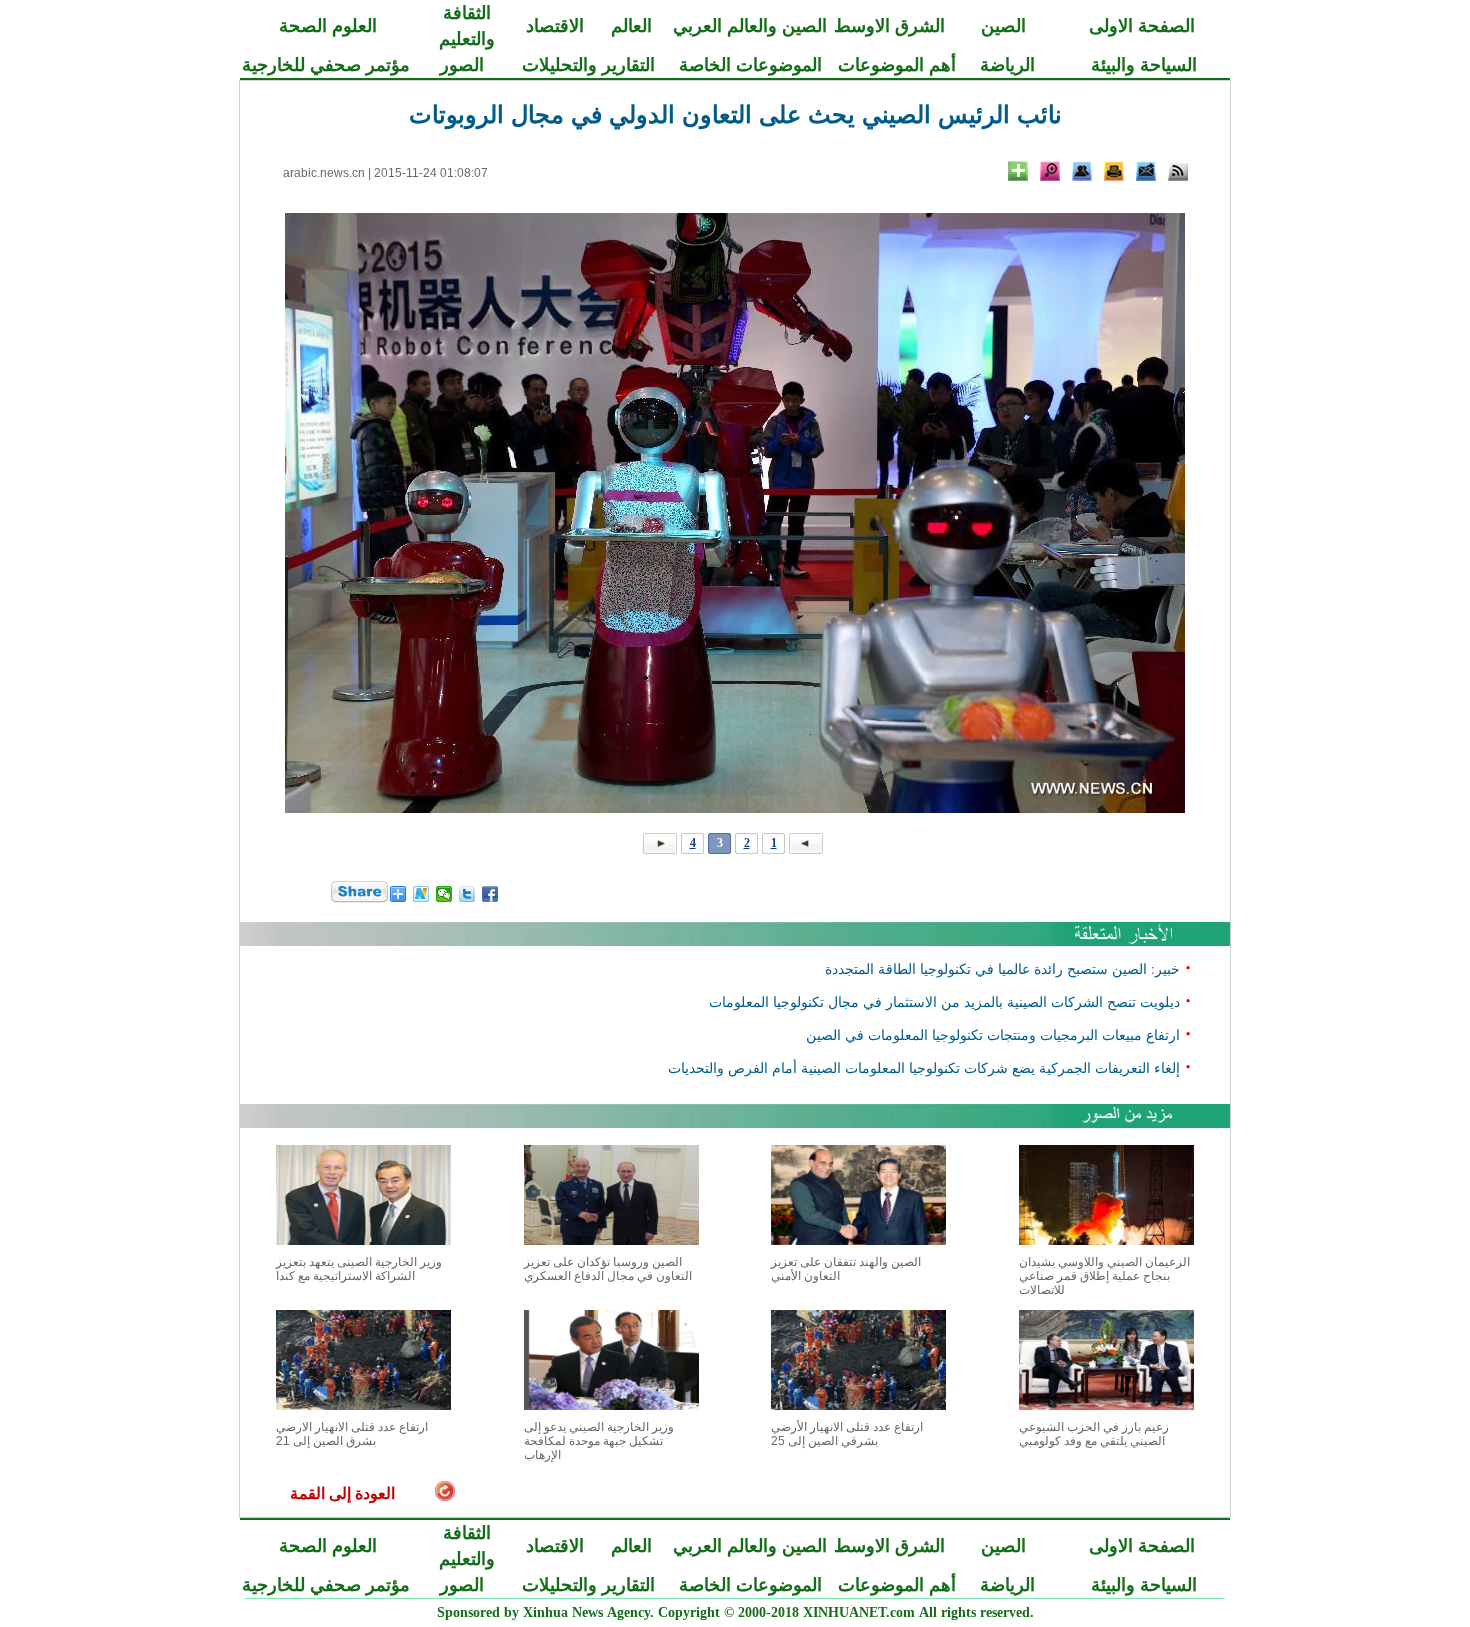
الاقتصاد (555, 26)
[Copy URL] (1082, 171)
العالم (631, 26)
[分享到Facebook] (490, 894)
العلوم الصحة (328, 26)
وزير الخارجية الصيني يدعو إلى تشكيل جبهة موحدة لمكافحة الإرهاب (599, 1441)
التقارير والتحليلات (588, 65)
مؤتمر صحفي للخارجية (326, 65)
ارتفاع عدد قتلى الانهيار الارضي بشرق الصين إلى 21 (352, 1434)
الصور (462, 65)
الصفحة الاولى (1142, 26)
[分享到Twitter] (467, 894)
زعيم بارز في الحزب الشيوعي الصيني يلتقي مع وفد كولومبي (1094, 1434)
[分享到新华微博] (421, 894)
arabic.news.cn (324, 173)
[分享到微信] (444, 894)
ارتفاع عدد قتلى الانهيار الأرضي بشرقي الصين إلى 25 (847, 1434)
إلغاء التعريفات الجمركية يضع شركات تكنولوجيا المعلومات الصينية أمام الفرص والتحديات (924, 1067)
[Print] (1114, 171)
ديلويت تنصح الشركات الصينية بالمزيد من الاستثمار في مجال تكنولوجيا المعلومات (944, 1001)
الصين (1003, 26)
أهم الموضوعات (897, 65)
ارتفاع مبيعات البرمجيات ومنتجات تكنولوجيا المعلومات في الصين (993, 1034)
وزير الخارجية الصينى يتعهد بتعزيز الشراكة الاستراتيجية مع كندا (359, 1269)
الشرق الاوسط (889, 26)
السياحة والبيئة (1144, 65)
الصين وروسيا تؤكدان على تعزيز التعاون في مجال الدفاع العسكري (608, 1269)
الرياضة (1007, 65)
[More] (1018, 171)
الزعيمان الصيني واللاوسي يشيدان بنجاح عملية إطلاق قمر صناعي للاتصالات (1104, 1276)
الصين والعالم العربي (750, 26)
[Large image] (1050, 171)
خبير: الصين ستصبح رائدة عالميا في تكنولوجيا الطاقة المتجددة (1002, 968)
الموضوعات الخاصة (750, 65)
